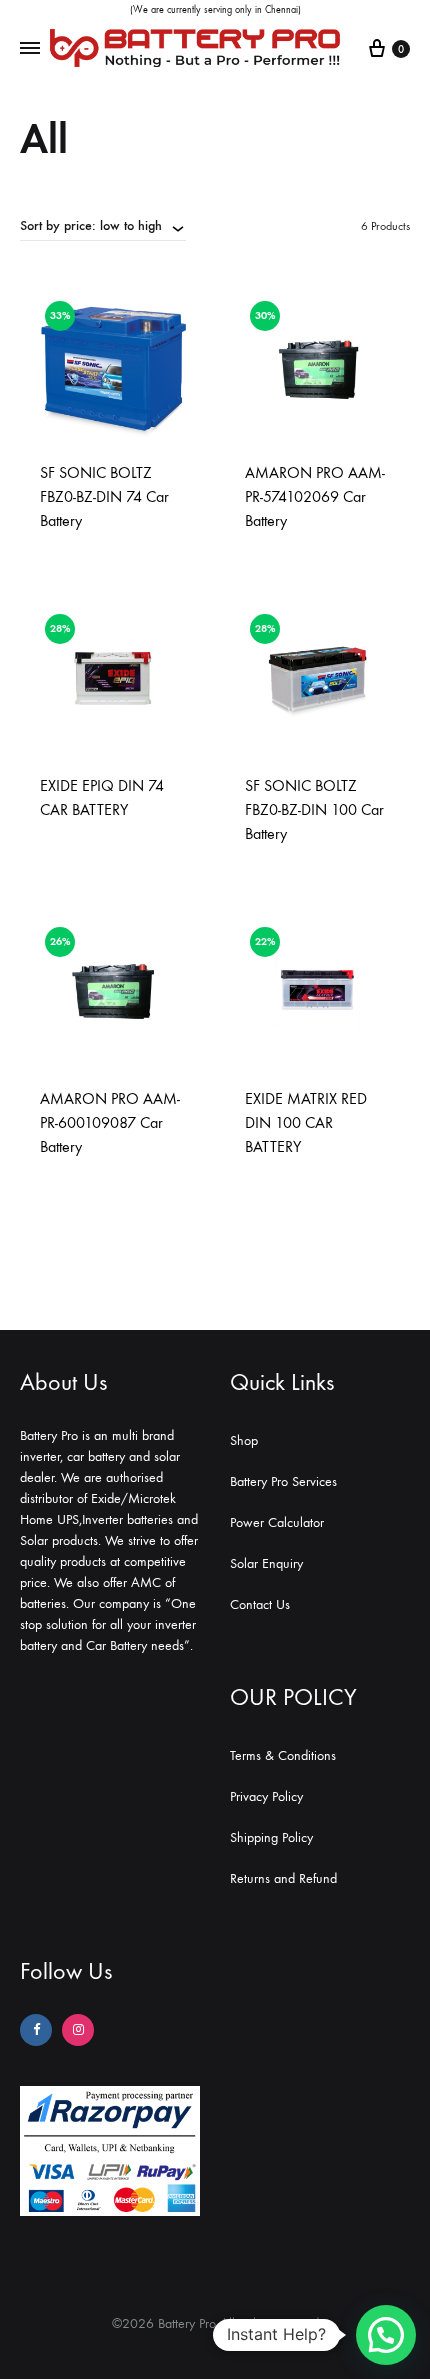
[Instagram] (78, 2030)
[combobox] (103, 225)
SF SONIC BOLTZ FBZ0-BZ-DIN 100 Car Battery (314, 809)
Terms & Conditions (283, 1755)
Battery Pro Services (283, 1481)
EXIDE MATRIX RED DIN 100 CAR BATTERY (306, 1122)
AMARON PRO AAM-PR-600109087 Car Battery (110, 1122)
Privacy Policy (266, 1796)
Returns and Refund (283, 1878)
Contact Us (260, 1604)
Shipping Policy (271, 1837)
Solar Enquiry (266, 1563)
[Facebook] (36, 2030)
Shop (244, 1440)
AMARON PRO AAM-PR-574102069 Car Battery (315, 496)
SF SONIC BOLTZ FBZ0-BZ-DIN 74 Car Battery (104, 496)
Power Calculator (277, 1522)
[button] (386, 2335)
